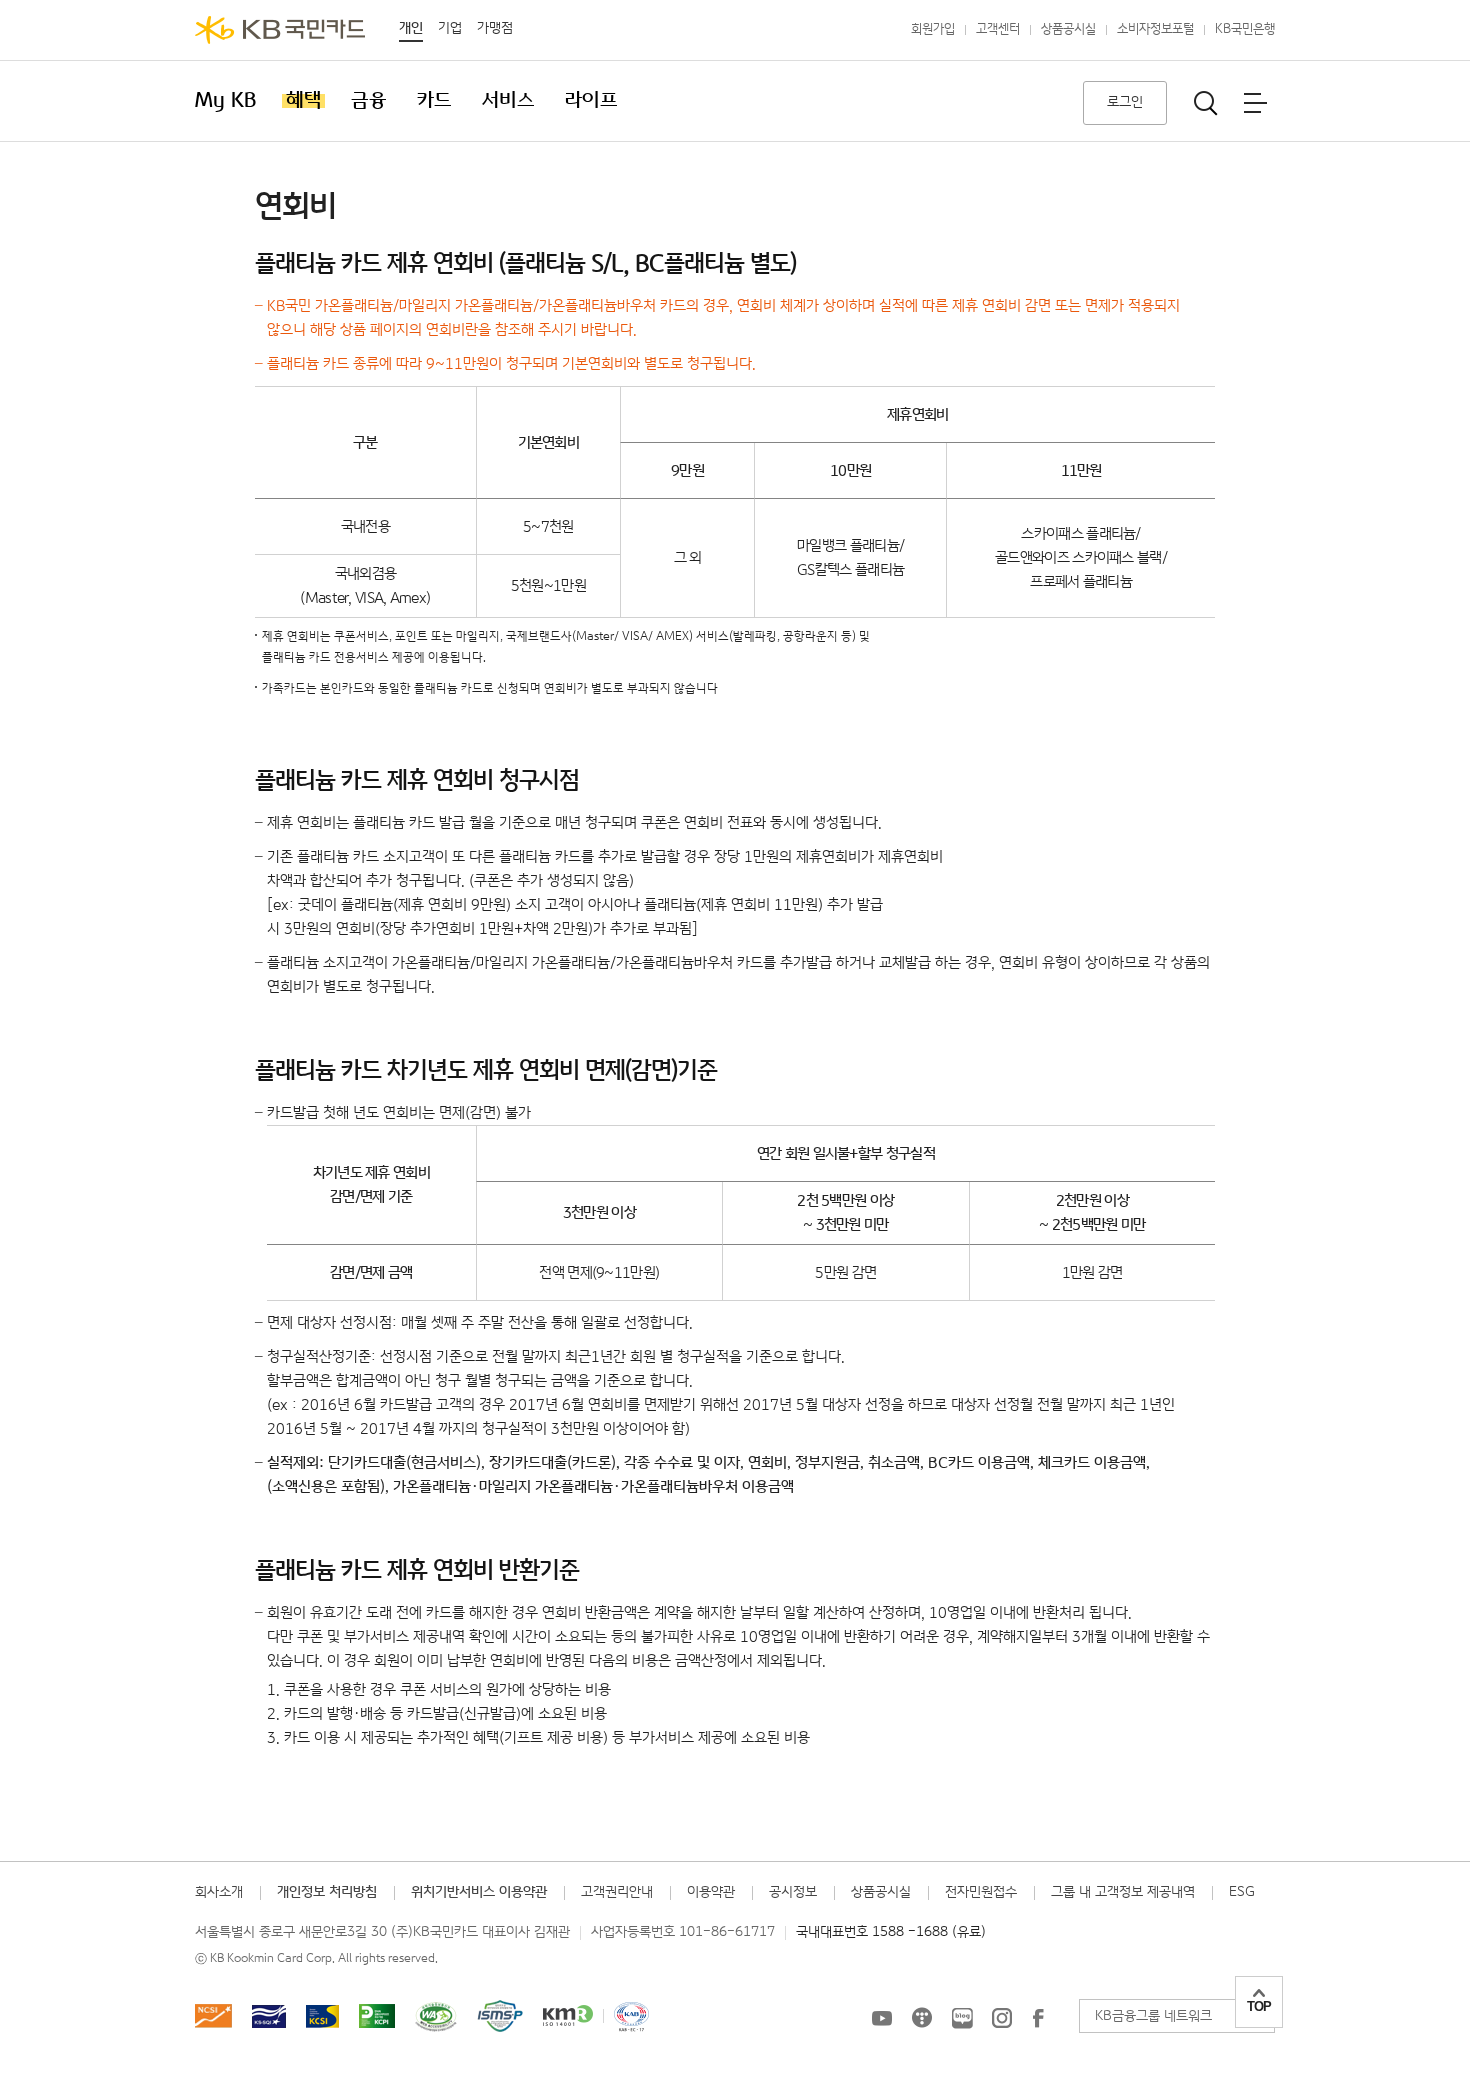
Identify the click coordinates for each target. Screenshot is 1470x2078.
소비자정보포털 (1155, 29)
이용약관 (711, 1892)
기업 (450, 28)
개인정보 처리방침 (327, 1892)
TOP (1259, 2006)
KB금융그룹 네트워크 (1153, 2016)
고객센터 (998, 29)
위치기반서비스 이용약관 (479, 1892)
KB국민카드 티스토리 (922, 2018)
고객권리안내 (617, 1892)
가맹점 (495, 28)
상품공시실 (1068, 29)
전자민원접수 (981, 1892)
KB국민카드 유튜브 (882, 2018)
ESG (1242, 1892)
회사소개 (219, 1892)
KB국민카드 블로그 (962, 2018)
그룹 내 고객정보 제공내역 (1123, 1892)
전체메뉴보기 (1255, 103)
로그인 (1125, 102)
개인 (411, 28)
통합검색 (1206, 103)
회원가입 (933, 29)
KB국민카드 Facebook (1038, 2018)
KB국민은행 (1245, 29)
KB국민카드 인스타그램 (1002, 2018)
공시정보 (793, 1892)
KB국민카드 (280, 30)
